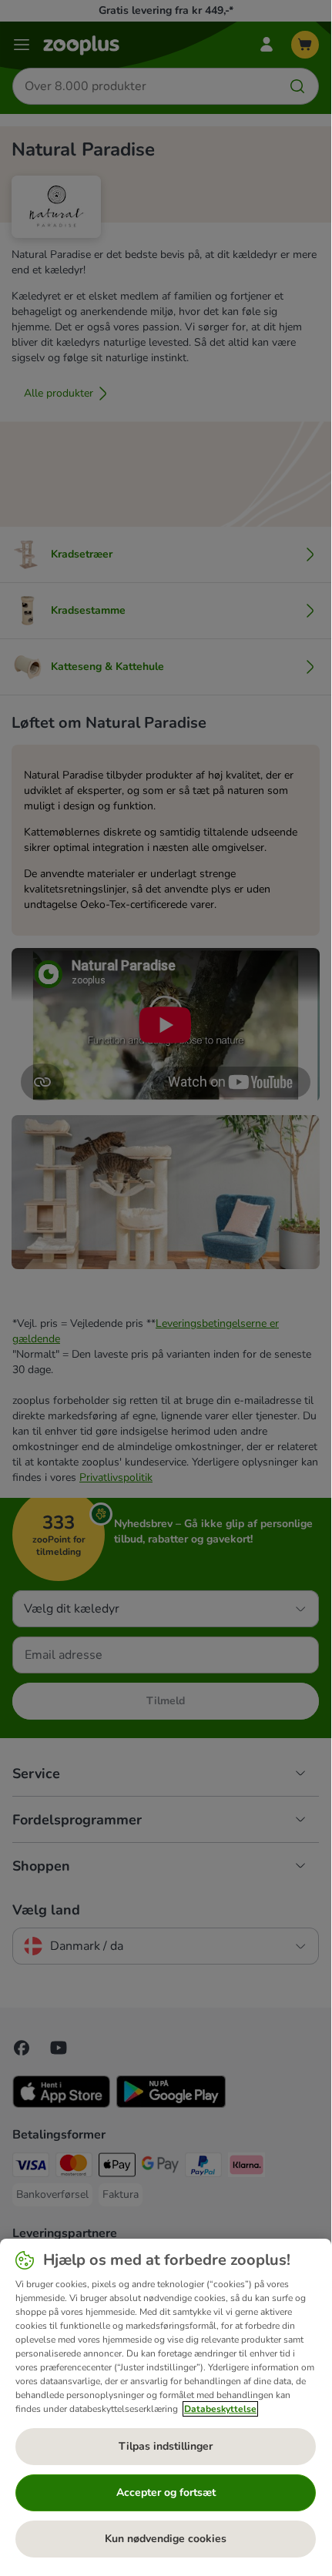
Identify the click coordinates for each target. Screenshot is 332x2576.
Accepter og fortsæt (166, 2492)
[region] (166, 2404)
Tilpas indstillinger (166, 2446)
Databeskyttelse (220, 2409)
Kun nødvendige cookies (166, 2539)
